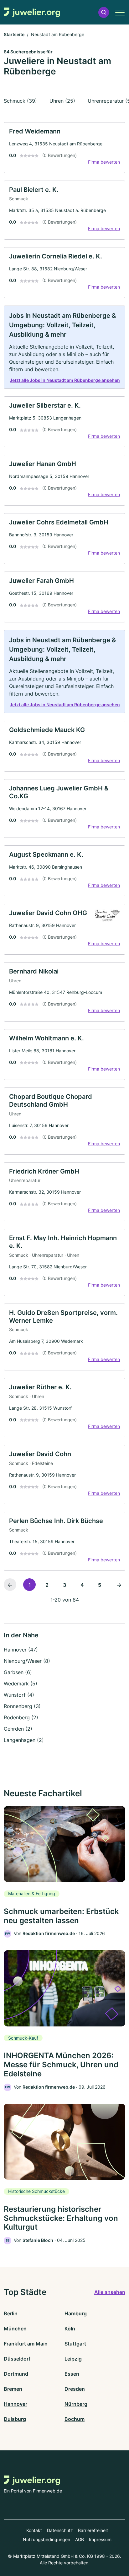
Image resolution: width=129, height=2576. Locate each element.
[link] (64, 148)
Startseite (14, 34)
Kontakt (34, 2530)
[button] (104, 12)
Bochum (75, 2419)
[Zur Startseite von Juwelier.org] (32, 12)
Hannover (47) (21, 1650)
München (15, 2329)
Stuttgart (75, 2344)
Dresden (75, 2389)
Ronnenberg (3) (22, 1706)
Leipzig (73, 2359)
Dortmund (16, 2374)
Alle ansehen (110, 2292)
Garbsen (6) (18, 1672)
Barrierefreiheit (93, 2530)
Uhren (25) (62, 101)
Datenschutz (60, 2530)
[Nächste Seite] (119, 1585)
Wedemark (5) (21, 1684)
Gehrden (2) (18, 1729)
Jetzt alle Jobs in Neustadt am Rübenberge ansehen (65, 380)
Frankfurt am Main (26, 2344)
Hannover (15, 2404)
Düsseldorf (17, 2359)
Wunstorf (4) (19, 1695)
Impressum (100, 2539)
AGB (80, 2539)
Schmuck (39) (20, 101)
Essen (72, 2374)
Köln (70, 2329)
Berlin (11, 2313)
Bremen (13, 2389)
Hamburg (76, 2313)
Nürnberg (76, 2404)
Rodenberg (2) (21, 1717)
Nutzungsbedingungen (46, 2539)
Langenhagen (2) (24, 1740)
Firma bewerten (104, 162)
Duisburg (15, 2419)
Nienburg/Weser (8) (27, 1661)
